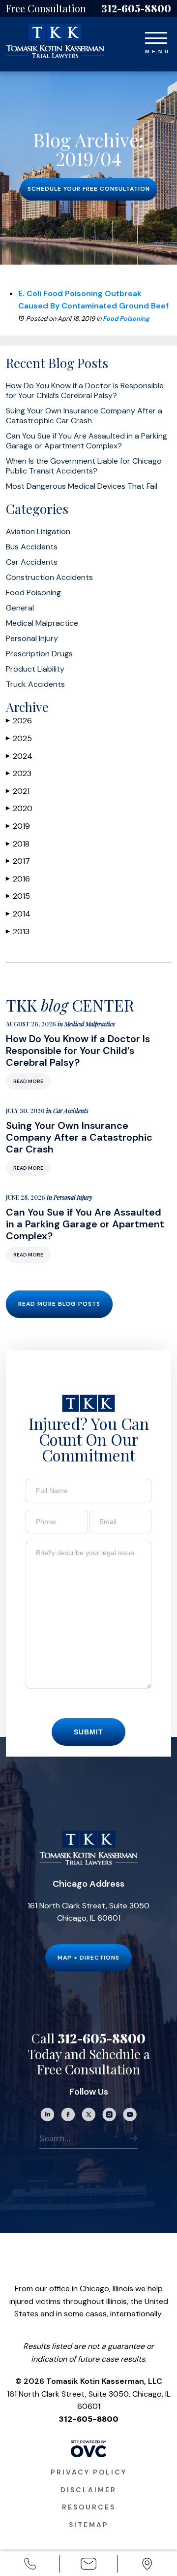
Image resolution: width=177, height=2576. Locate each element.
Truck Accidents (35, 684)
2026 (19, 721)
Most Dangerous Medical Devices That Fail (82, 486)
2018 (18, 844)
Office (147, 2571)
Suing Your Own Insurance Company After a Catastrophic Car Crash (84, 416)
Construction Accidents (49, 577)
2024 (19, 756)
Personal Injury (32, 639)
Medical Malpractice (42, 623)
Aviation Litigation (38, 532)
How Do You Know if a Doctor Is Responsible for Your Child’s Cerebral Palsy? (85, 391)
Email (88, 2571)
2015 (18, 896)
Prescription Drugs (39, 654)
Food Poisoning (126, 319)
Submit (88, 1732)
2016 (18, 879)
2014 (18, 914)
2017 (18, 861)
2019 (18, 826)
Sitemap (89, 2525)
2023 (19, 773)
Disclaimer (88, 2490)
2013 (18, 932)
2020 (19, 808)
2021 (18, 791)
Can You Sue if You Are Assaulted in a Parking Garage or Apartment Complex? (87, 441)
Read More (28, 1081)
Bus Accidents (32, 547)
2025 (19, 738)
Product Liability (35, 669)
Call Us (30, 2571)
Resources (89, 2507)
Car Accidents (32, 562)
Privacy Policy (89, 2472)
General (20, 608)
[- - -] (156, 36)
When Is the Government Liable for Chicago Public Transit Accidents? (84, 466)
